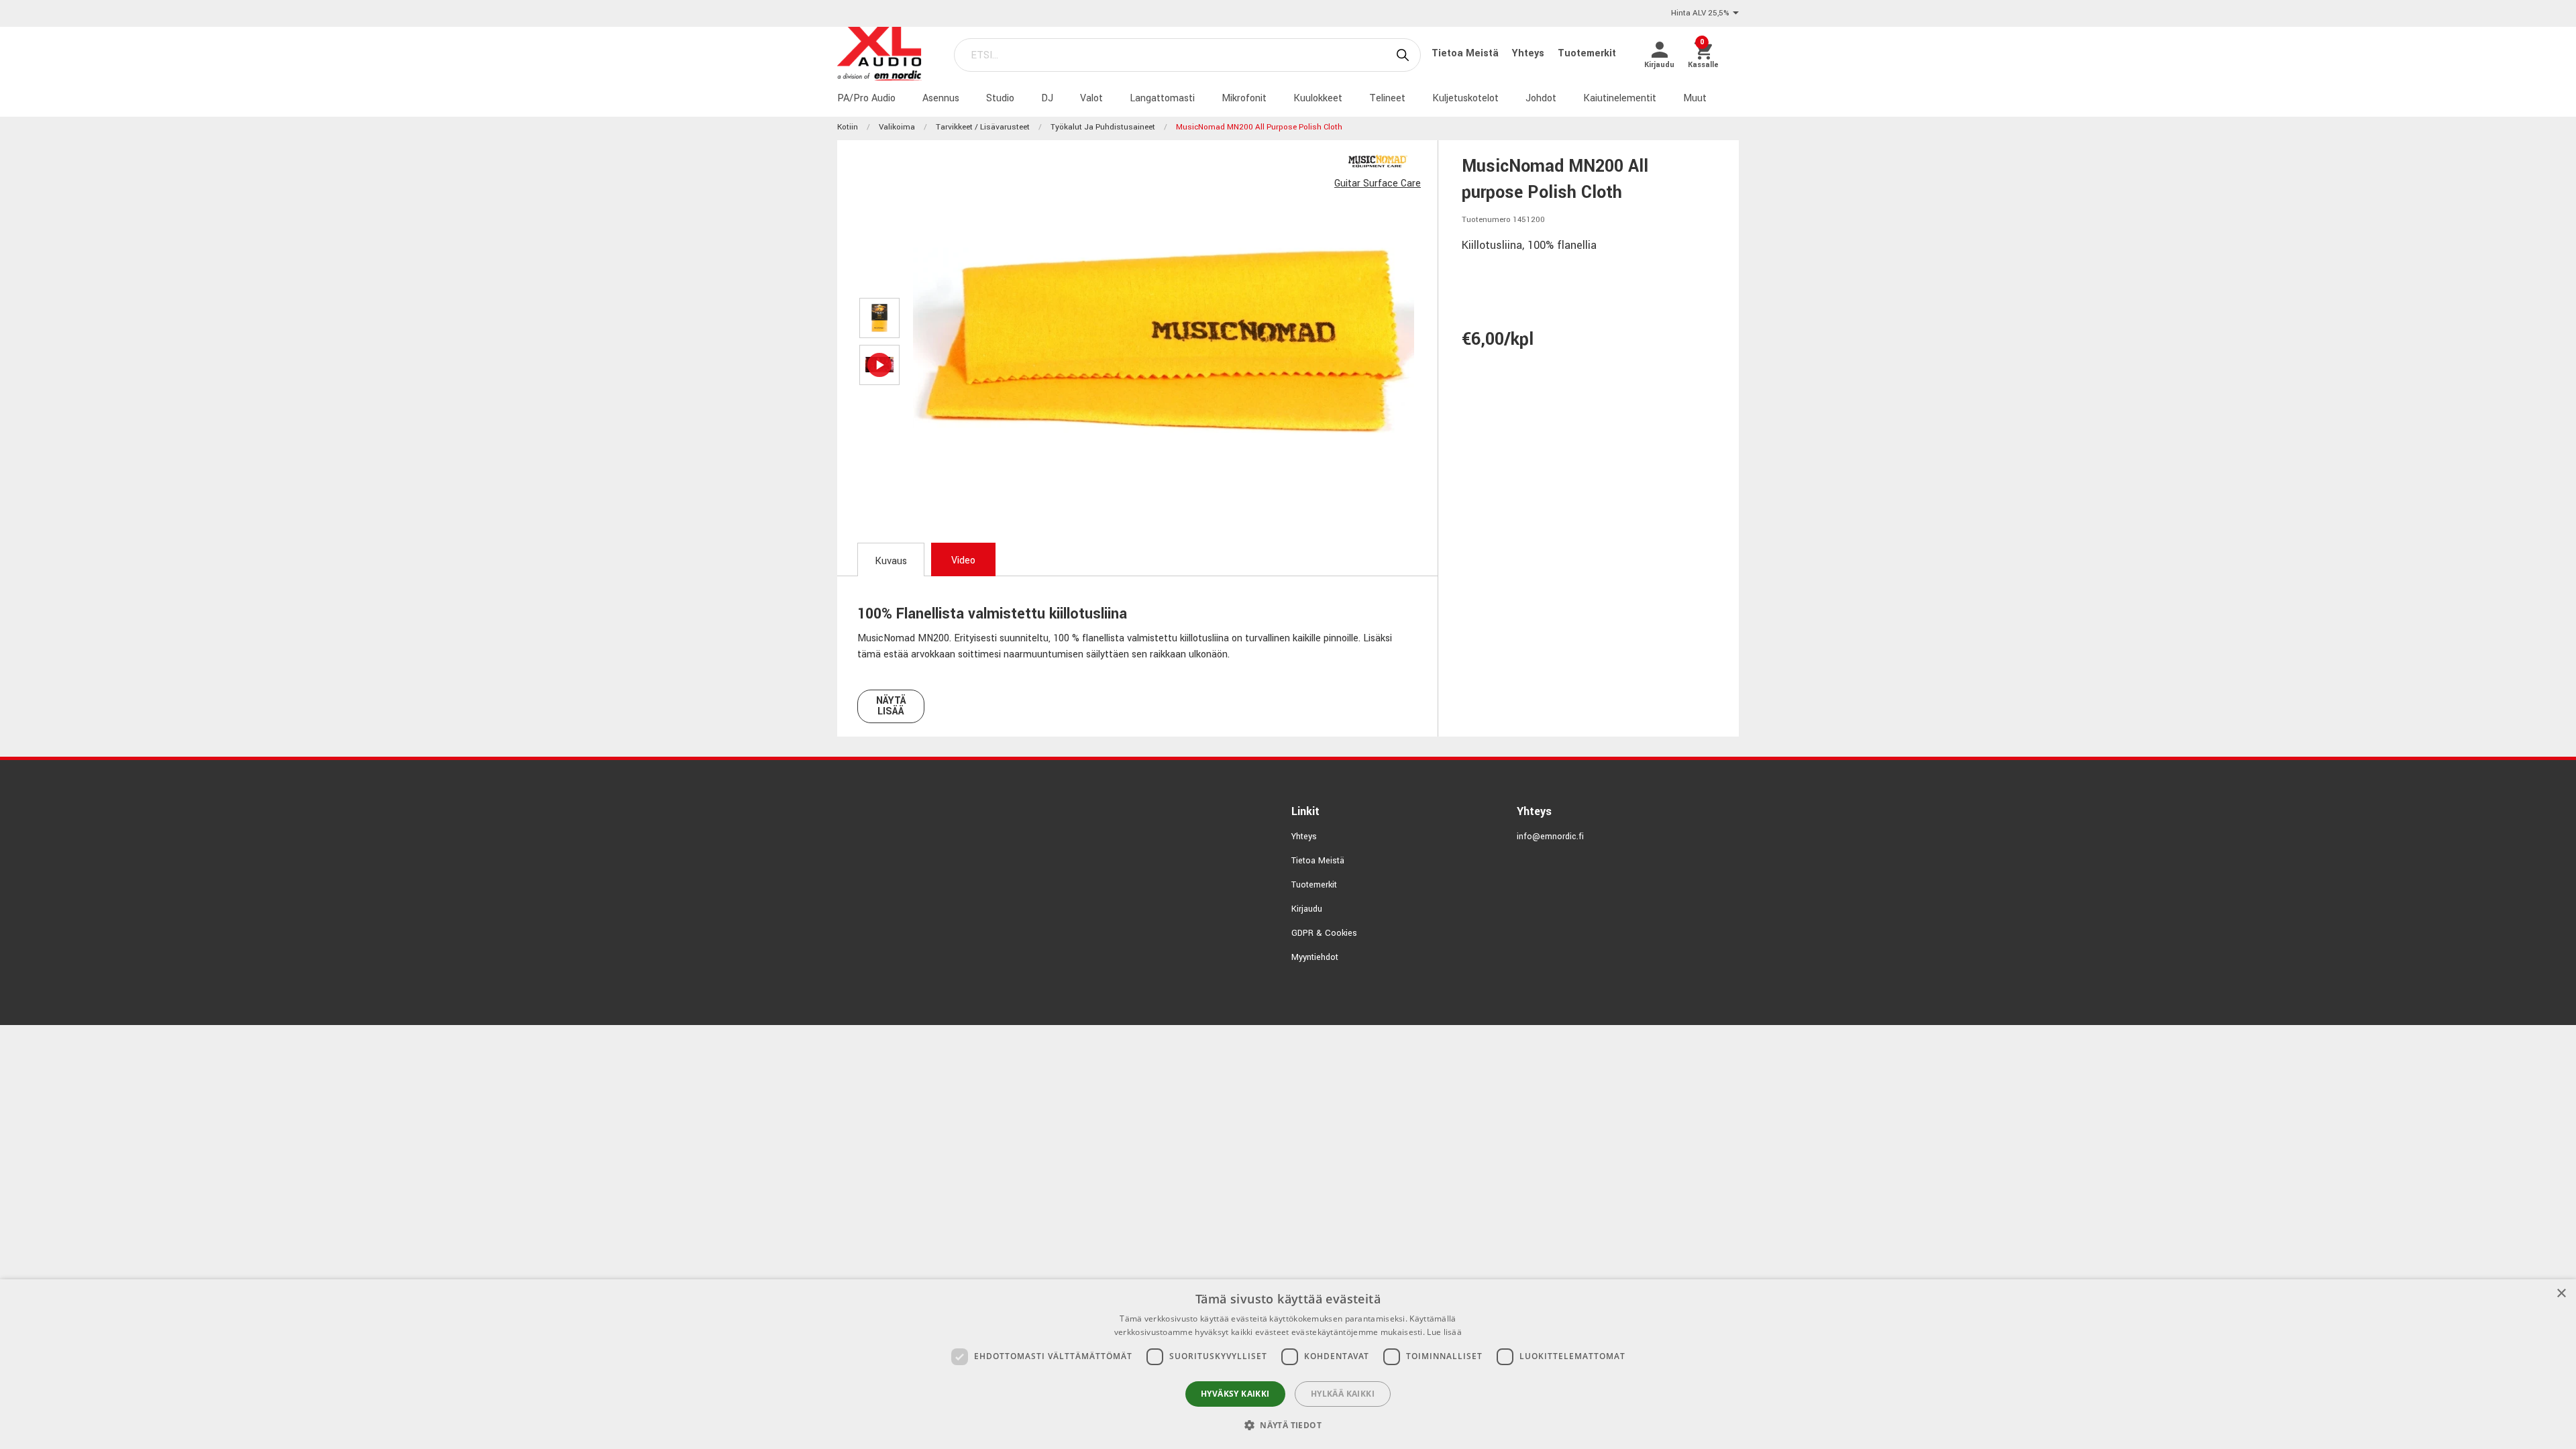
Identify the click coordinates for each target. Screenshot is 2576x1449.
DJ (1047, 98)
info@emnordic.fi (1550, 837)
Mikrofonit (1244, 98)
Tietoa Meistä (1466, 53)
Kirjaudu (1307, 909)
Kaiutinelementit (1620, 98)
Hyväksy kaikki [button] (1235, 1394)
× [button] (2561, 1294)
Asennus (941, 98)
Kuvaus (891, 561)
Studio (1000, 98)
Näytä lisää (891, 706)
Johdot (1541, 98)
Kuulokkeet (1318, 98)
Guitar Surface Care (1378, 183)
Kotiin (848, 127)
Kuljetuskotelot (1465, 98)
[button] (1288, 1425)
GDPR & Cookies (1324, 933)
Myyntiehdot (1315, 957)
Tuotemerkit (1587, 53)
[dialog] (1288, 1364)
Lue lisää (1444, 1332)
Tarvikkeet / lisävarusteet (983, 127)
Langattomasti (1162, 98)
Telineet (1387, 98)
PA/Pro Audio (866, 98)
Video (963, 560)
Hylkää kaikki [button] (1343, 1394)
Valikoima (897, 127)
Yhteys (1529, 53)
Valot (1091, 98)
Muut (1695, 98)
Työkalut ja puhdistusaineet (1103, 127)
